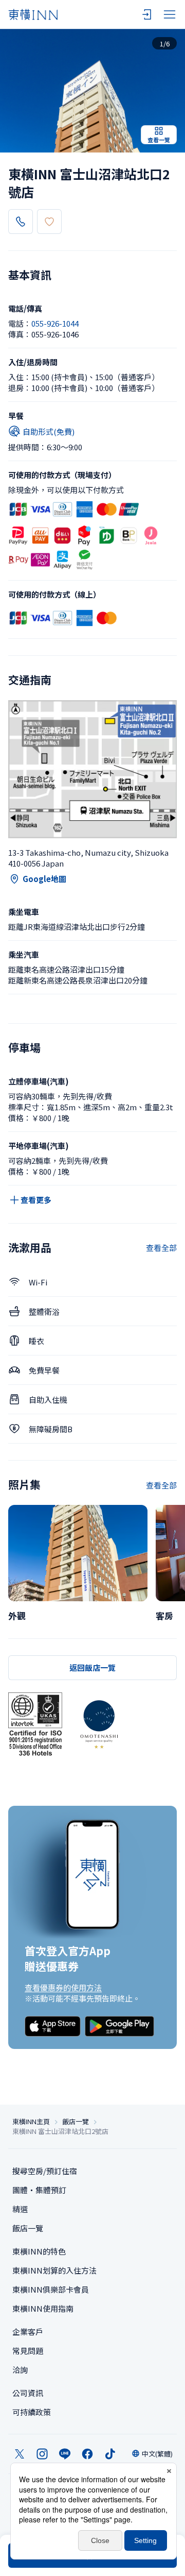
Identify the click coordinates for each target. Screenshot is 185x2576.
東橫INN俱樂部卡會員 (51, 2289)
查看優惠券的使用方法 (63, 1987)
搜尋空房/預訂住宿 (45, 2171)
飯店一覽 (76, 2122)
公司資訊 (28, 2393)
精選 (20, 2209)
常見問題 (28, 2351)
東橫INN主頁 (31, 2122)
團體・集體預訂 (39, 2190)
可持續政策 (32, 2412)
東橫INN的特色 (39, 2251)
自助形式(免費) (49, 431)
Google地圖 (44, 879)
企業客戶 (28, 2332)
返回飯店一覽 (92, 1667)
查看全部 (161, 1248)
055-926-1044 (55, 323)
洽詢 (20, 2370)
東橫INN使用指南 (43, 2308)
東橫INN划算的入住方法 (54, 2270)
